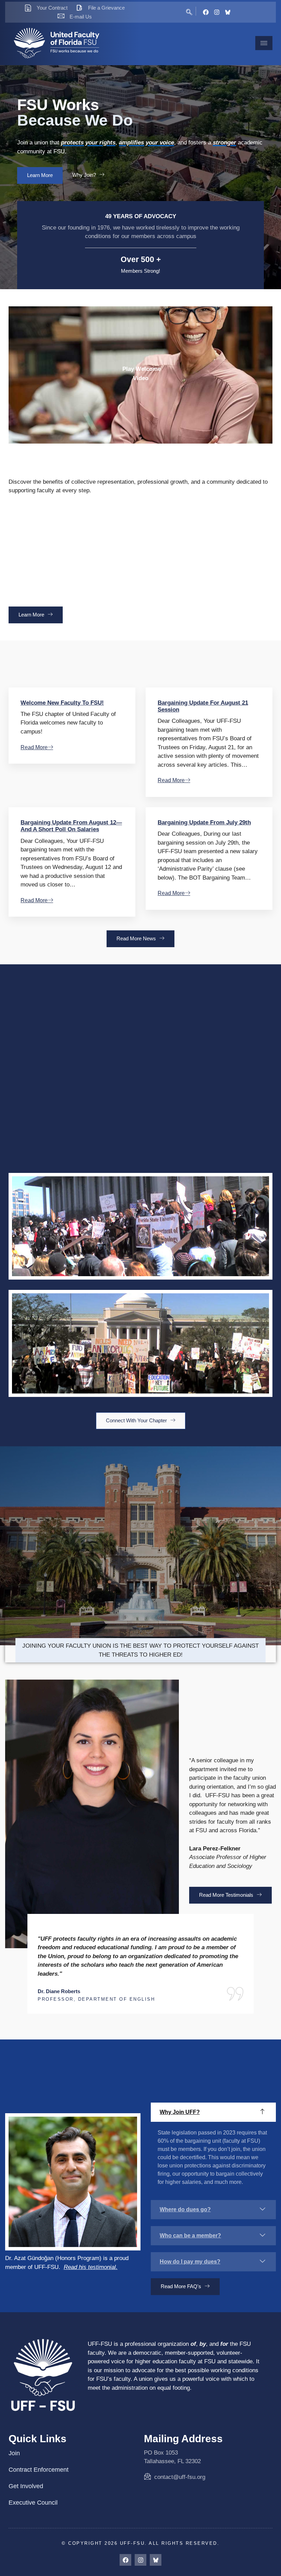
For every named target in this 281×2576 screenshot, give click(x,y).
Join (14, 2453)
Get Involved (26, 2486)
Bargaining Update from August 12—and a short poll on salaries (71, 826)
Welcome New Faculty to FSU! (62, 703)
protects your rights (88, 143)
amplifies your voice (146, 143)
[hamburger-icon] (264, 43)
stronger (224, 143)
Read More (34, 747)
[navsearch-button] (189, 11)
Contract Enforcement (39, 2470)
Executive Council (33, 2503)
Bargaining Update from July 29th (204, 822)
